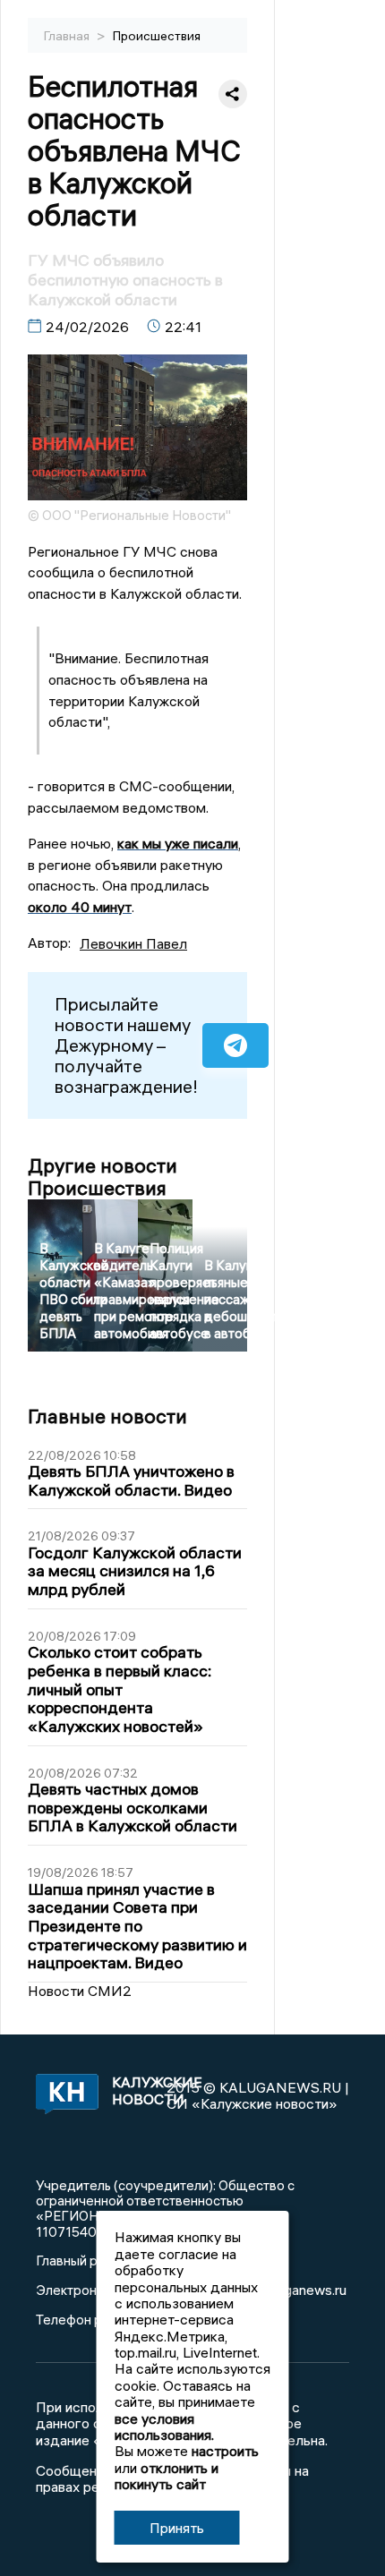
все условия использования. (164, 2427)
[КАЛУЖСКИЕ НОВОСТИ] (64, 2095)
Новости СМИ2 (80, 1991)
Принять (177, 2528)
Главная (68, 36)
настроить (225, 2451)
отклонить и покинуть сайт (167, 2476)
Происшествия (157, 36)
